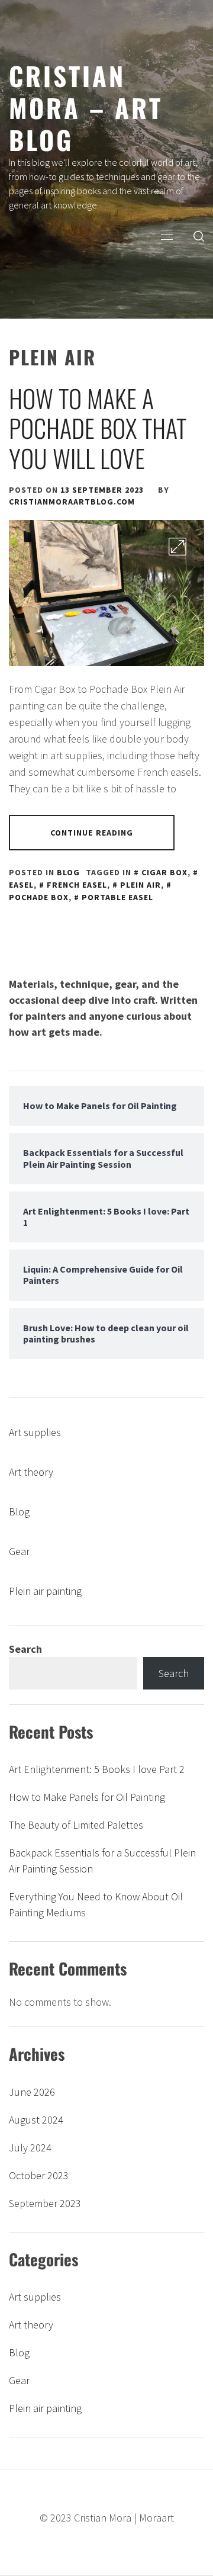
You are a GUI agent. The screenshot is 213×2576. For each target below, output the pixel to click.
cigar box (164, 872)
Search (25, 1649)
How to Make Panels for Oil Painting (87, 1797)
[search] (199, 236)
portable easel (117, 897)
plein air (141, 885)
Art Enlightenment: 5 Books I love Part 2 (97, 1769)
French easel (77, 885)
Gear (19, 1551)
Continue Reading (92, 833)
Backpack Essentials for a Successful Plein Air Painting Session (102, 1861)
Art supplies (35, 1432)
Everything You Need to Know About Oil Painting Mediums (96, 1904)
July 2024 (30, 2148)
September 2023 (45, 2203)
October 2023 (39, 2175)
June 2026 (32, 2092)
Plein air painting (45, 1591)
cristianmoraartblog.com (72, 502)
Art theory (31, 1472)
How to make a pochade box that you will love (98, 428)
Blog (68, 872)
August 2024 (36, 2120)
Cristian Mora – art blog (86, 107)
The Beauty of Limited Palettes (76, 1825)
